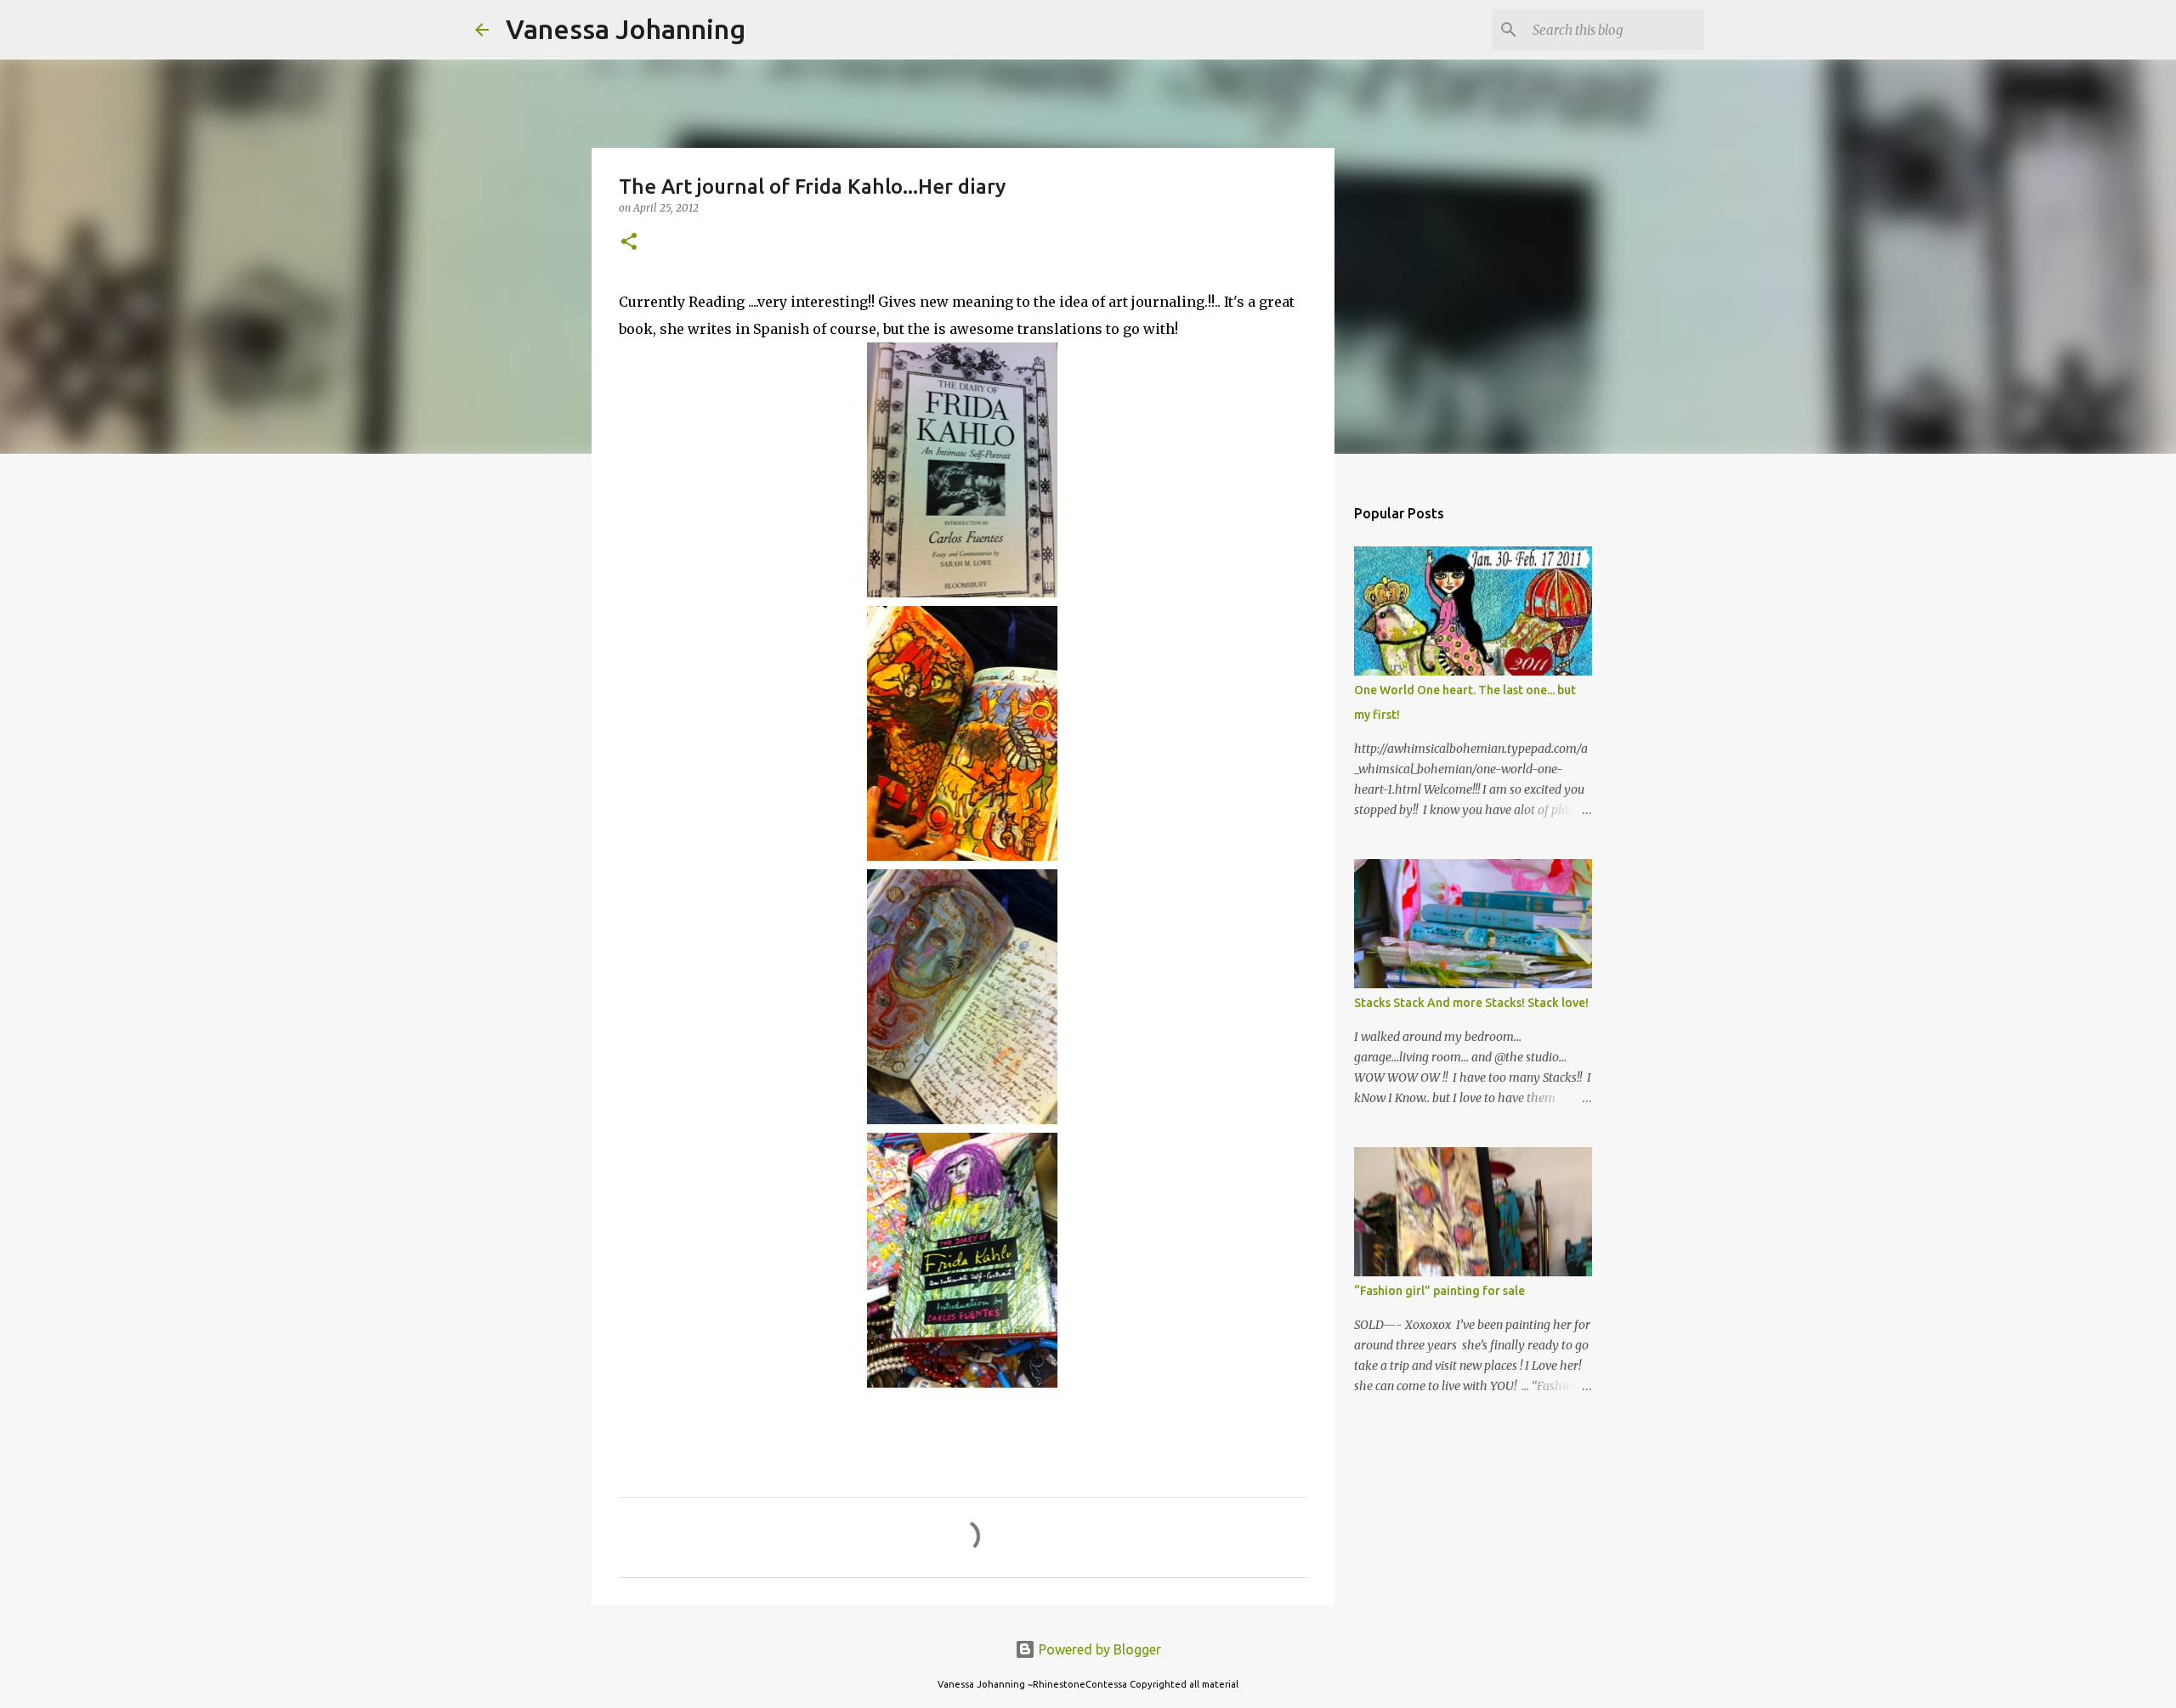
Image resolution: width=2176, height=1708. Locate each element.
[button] (629, 243)
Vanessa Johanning (626, 29)
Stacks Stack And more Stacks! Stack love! (1471, 1003)
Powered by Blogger (1098, 1649)
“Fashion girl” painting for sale (1439, 1291)
